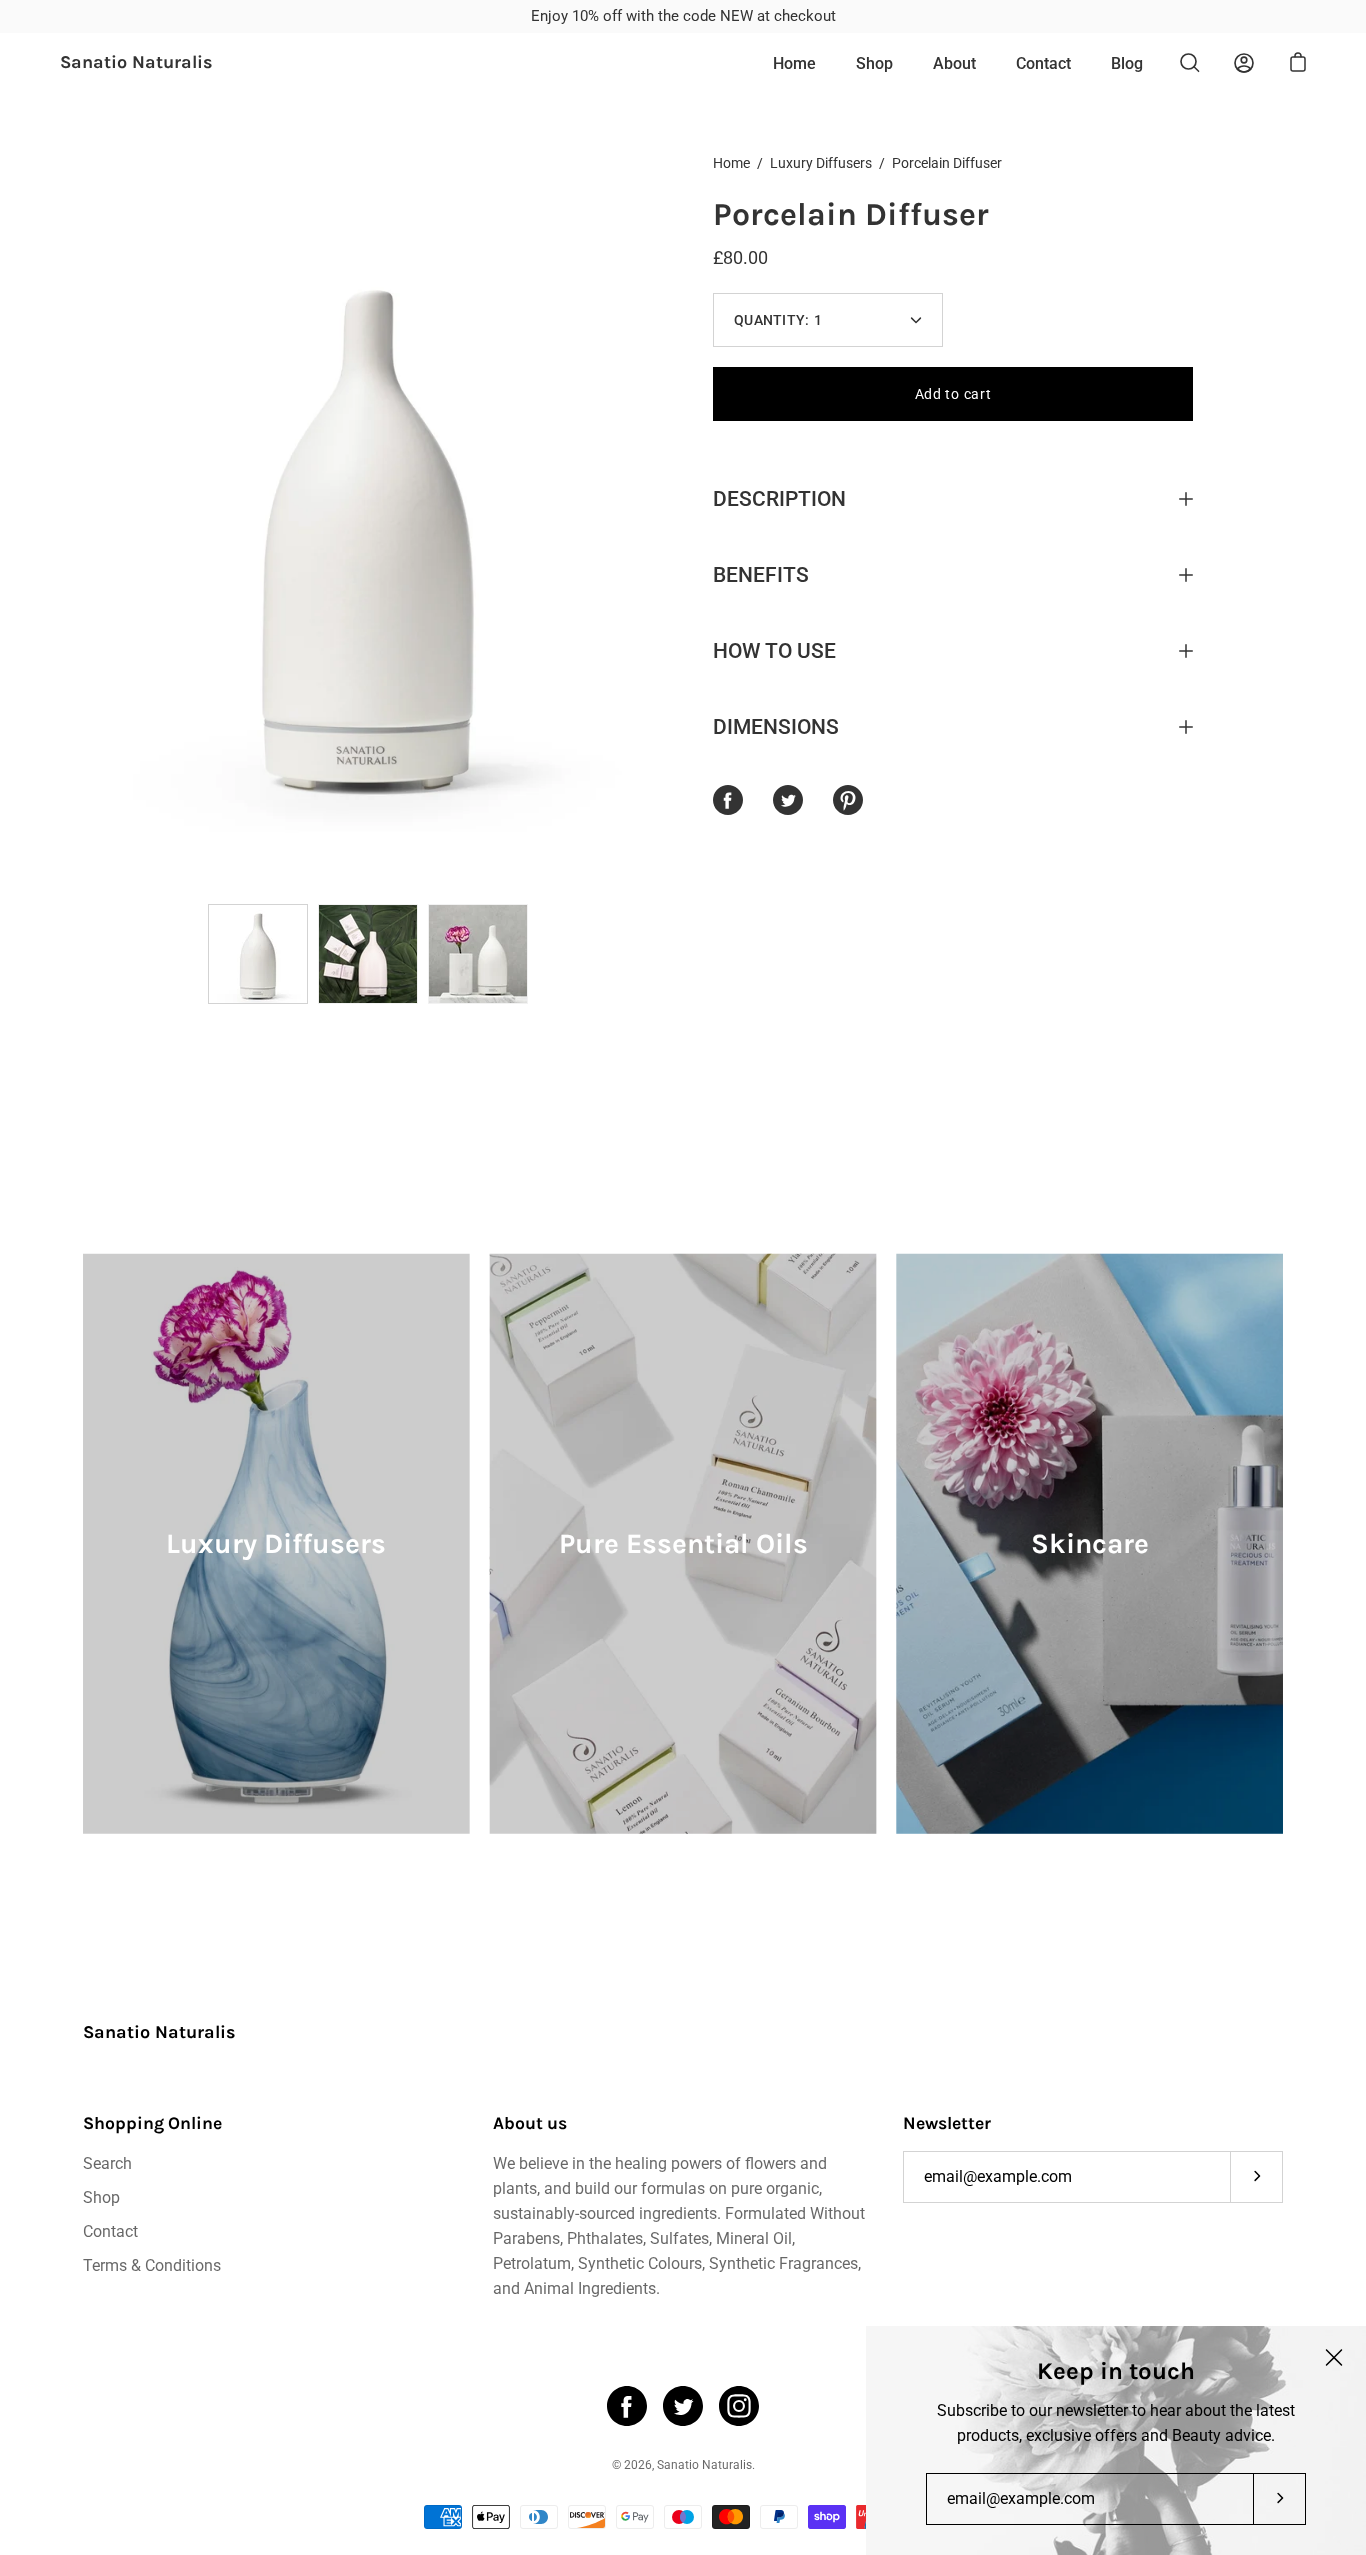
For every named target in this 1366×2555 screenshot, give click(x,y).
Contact (1043, 63)
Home (794, 63)
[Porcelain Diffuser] (258, 954)
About (954, 63)
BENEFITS (761, 575)
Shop (874, 63)
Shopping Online (152, 2123)
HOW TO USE (774, 651)
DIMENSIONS (776, 727)
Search (107, 2163)
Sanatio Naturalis (136, 63)
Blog (1127, 63)
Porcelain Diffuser (851, 214)
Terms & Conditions (152, 2265)
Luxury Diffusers (821, 163)
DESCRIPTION (779, 499)
